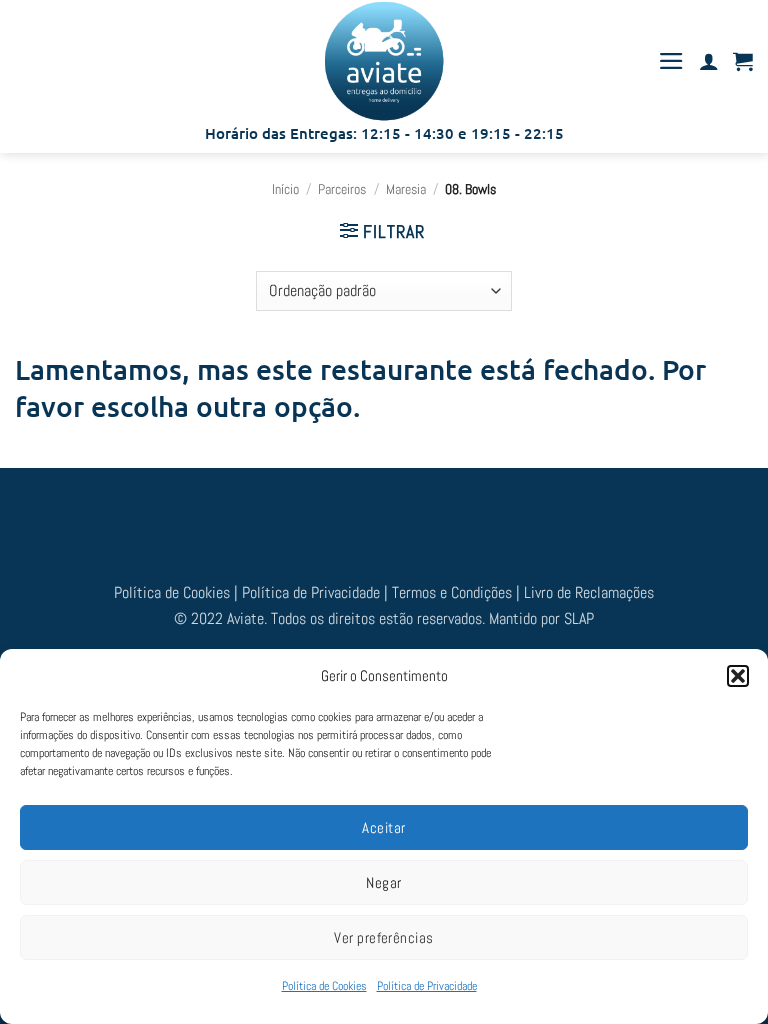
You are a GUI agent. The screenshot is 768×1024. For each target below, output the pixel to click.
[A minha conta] (709, 61)
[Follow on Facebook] (331, 515)
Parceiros (342, 189)
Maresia (406, 189)
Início (285, 189)
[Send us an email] (402, 515)
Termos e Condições (454, 592)
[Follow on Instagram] (366, 515)
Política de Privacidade (427, 986)
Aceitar (383, 827)
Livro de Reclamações (589, 592)
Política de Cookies (324, 986)
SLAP (579, 618)
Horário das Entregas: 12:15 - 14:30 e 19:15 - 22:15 (384, 133)
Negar (383, 882)
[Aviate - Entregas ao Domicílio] (384, 61)
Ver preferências (383, 937)
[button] (738, 676)
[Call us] (437, 515)
